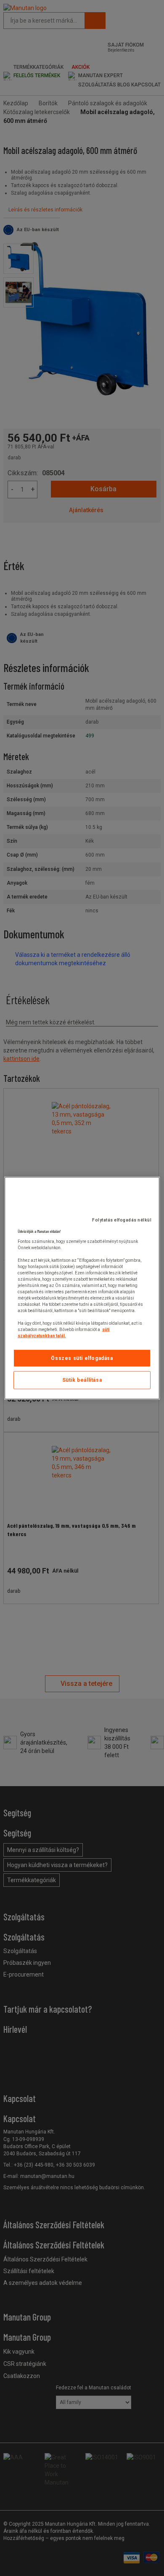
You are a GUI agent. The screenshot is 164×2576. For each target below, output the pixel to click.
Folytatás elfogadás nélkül (122, 1220)
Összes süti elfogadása (82, 1358)
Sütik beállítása (82, 1380)
